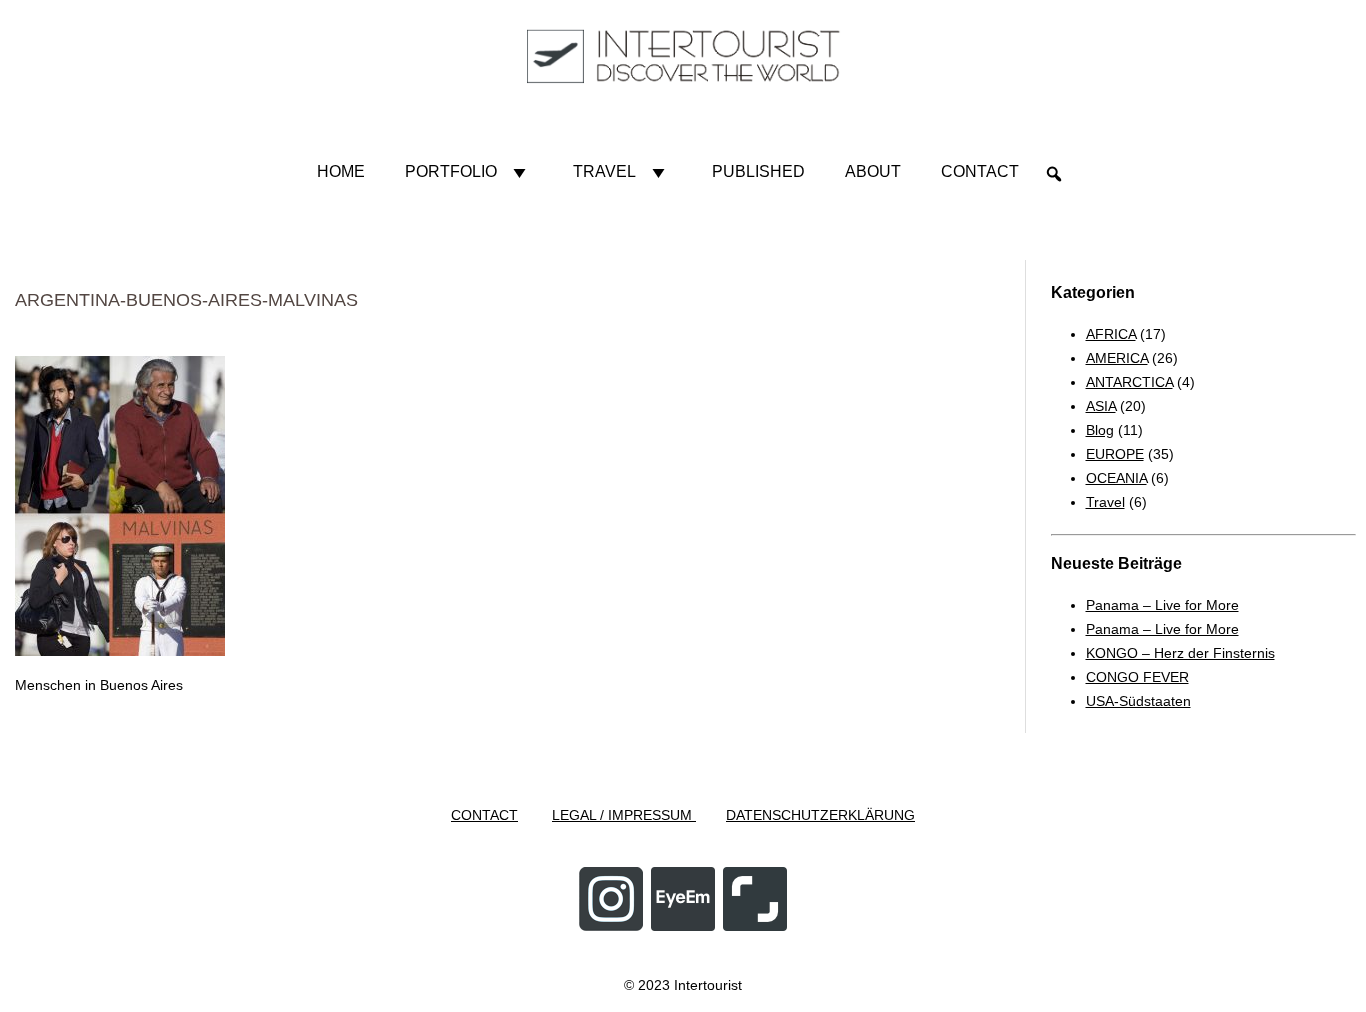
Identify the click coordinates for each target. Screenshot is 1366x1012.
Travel (604, 171)
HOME (341, 171)
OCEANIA (1116, 478)
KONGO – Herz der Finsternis (1180, 653)
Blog (1100, 430)
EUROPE (1115, 454)
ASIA (1101, 406)
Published (758, 171)
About (873, 171)
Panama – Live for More (1162, 605)
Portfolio (451, 171)
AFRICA (1111, 334)
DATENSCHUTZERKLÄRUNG (820, 815)
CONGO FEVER (1137, 677)
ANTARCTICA (1129, 382)
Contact (980, 171)
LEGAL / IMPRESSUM (624, 815)
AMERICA (1117, 358)
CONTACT (484, 815)
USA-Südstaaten (1138, 701)
